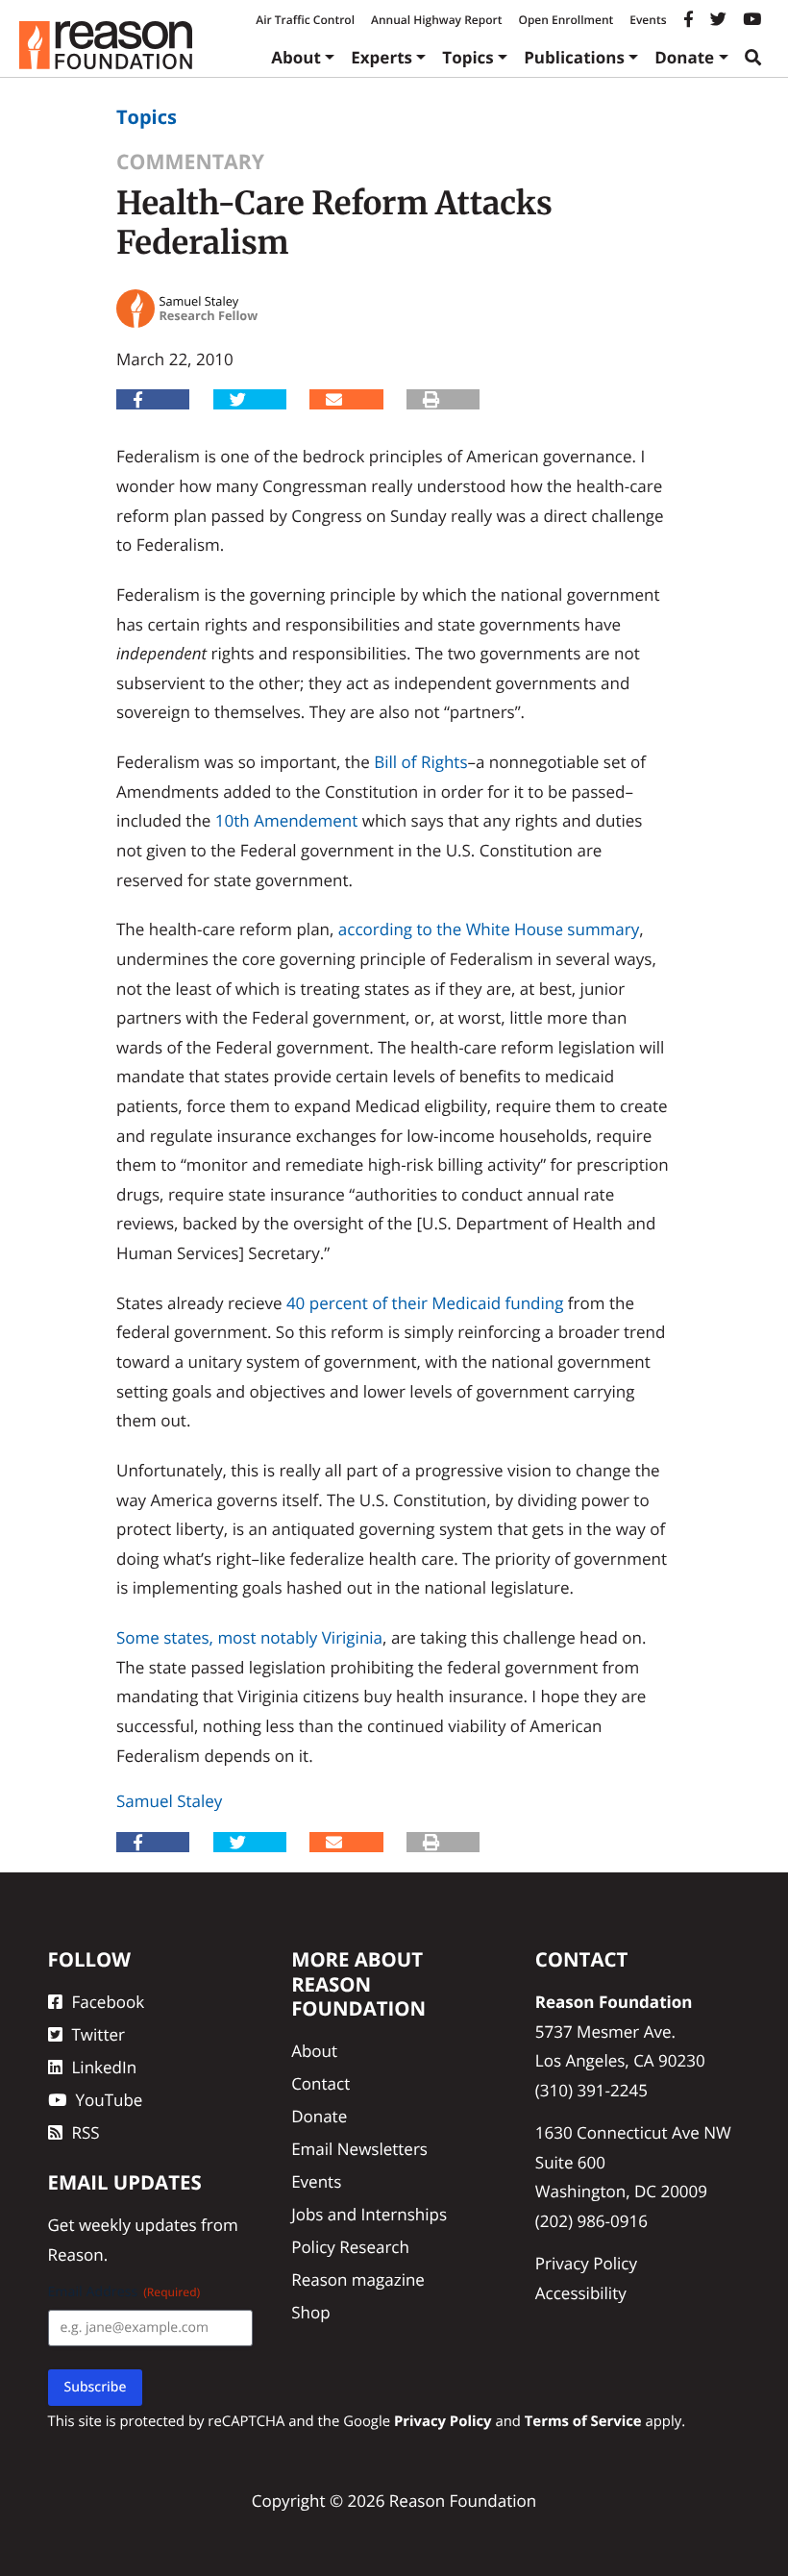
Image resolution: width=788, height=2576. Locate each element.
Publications (574, 57)
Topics (468, 57)
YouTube (110, 2100)
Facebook (109, 2002)
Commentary (190, 162)
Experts (382, 57)
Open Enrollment (566, 20)
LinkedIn (105, 2067)
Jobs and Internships (369, 2214)
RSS (86, 2132)
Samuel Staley (169, 1801)
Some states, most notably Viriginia (249, 1637)
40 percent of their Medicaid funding (425, 1303)
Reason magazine (358, 2279)
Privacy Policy (586, 2263)
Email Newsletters (359, 2149)
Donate (684, 57)
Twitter (98, 2034)
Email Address (124, 2292)
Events (648, 20)
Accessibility (581, 2293)
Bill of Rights (420, 762)
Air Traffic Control (305, 20)
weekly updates (138, 2225)
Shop (310, 2312)
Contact (320, 2083)
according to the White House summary (489, 929)
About (296, 57)
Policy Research (350, 2247)
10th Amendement (287, 820)
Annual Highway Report (436, 20)
